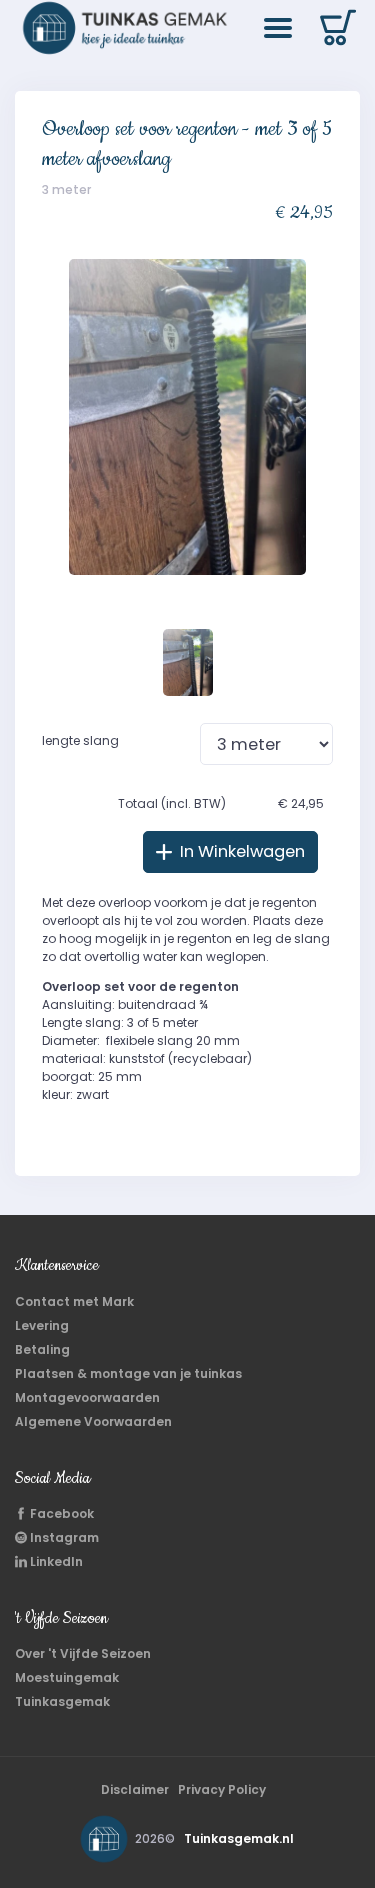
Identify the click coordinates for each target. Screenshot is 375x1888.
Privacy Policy (222, 1789)
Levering (42, 1325)
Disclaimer (135, 1789)
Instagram (63, 1537)
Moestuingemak (67, 1677)
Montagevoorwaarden (87, 1397)
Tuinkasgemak (62, 1701)
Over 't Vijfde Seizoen (83, 1653)
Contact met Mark (74, 1301)
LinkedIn (55, 1561)
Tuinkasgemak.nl (239, 1838)
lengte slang (80, 740)
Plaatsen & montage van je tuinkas (128, 1373)
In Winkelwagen (240, 851)
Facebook (60, 1513)
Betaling (42, 1349)
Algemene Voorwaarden (93, 1421)
